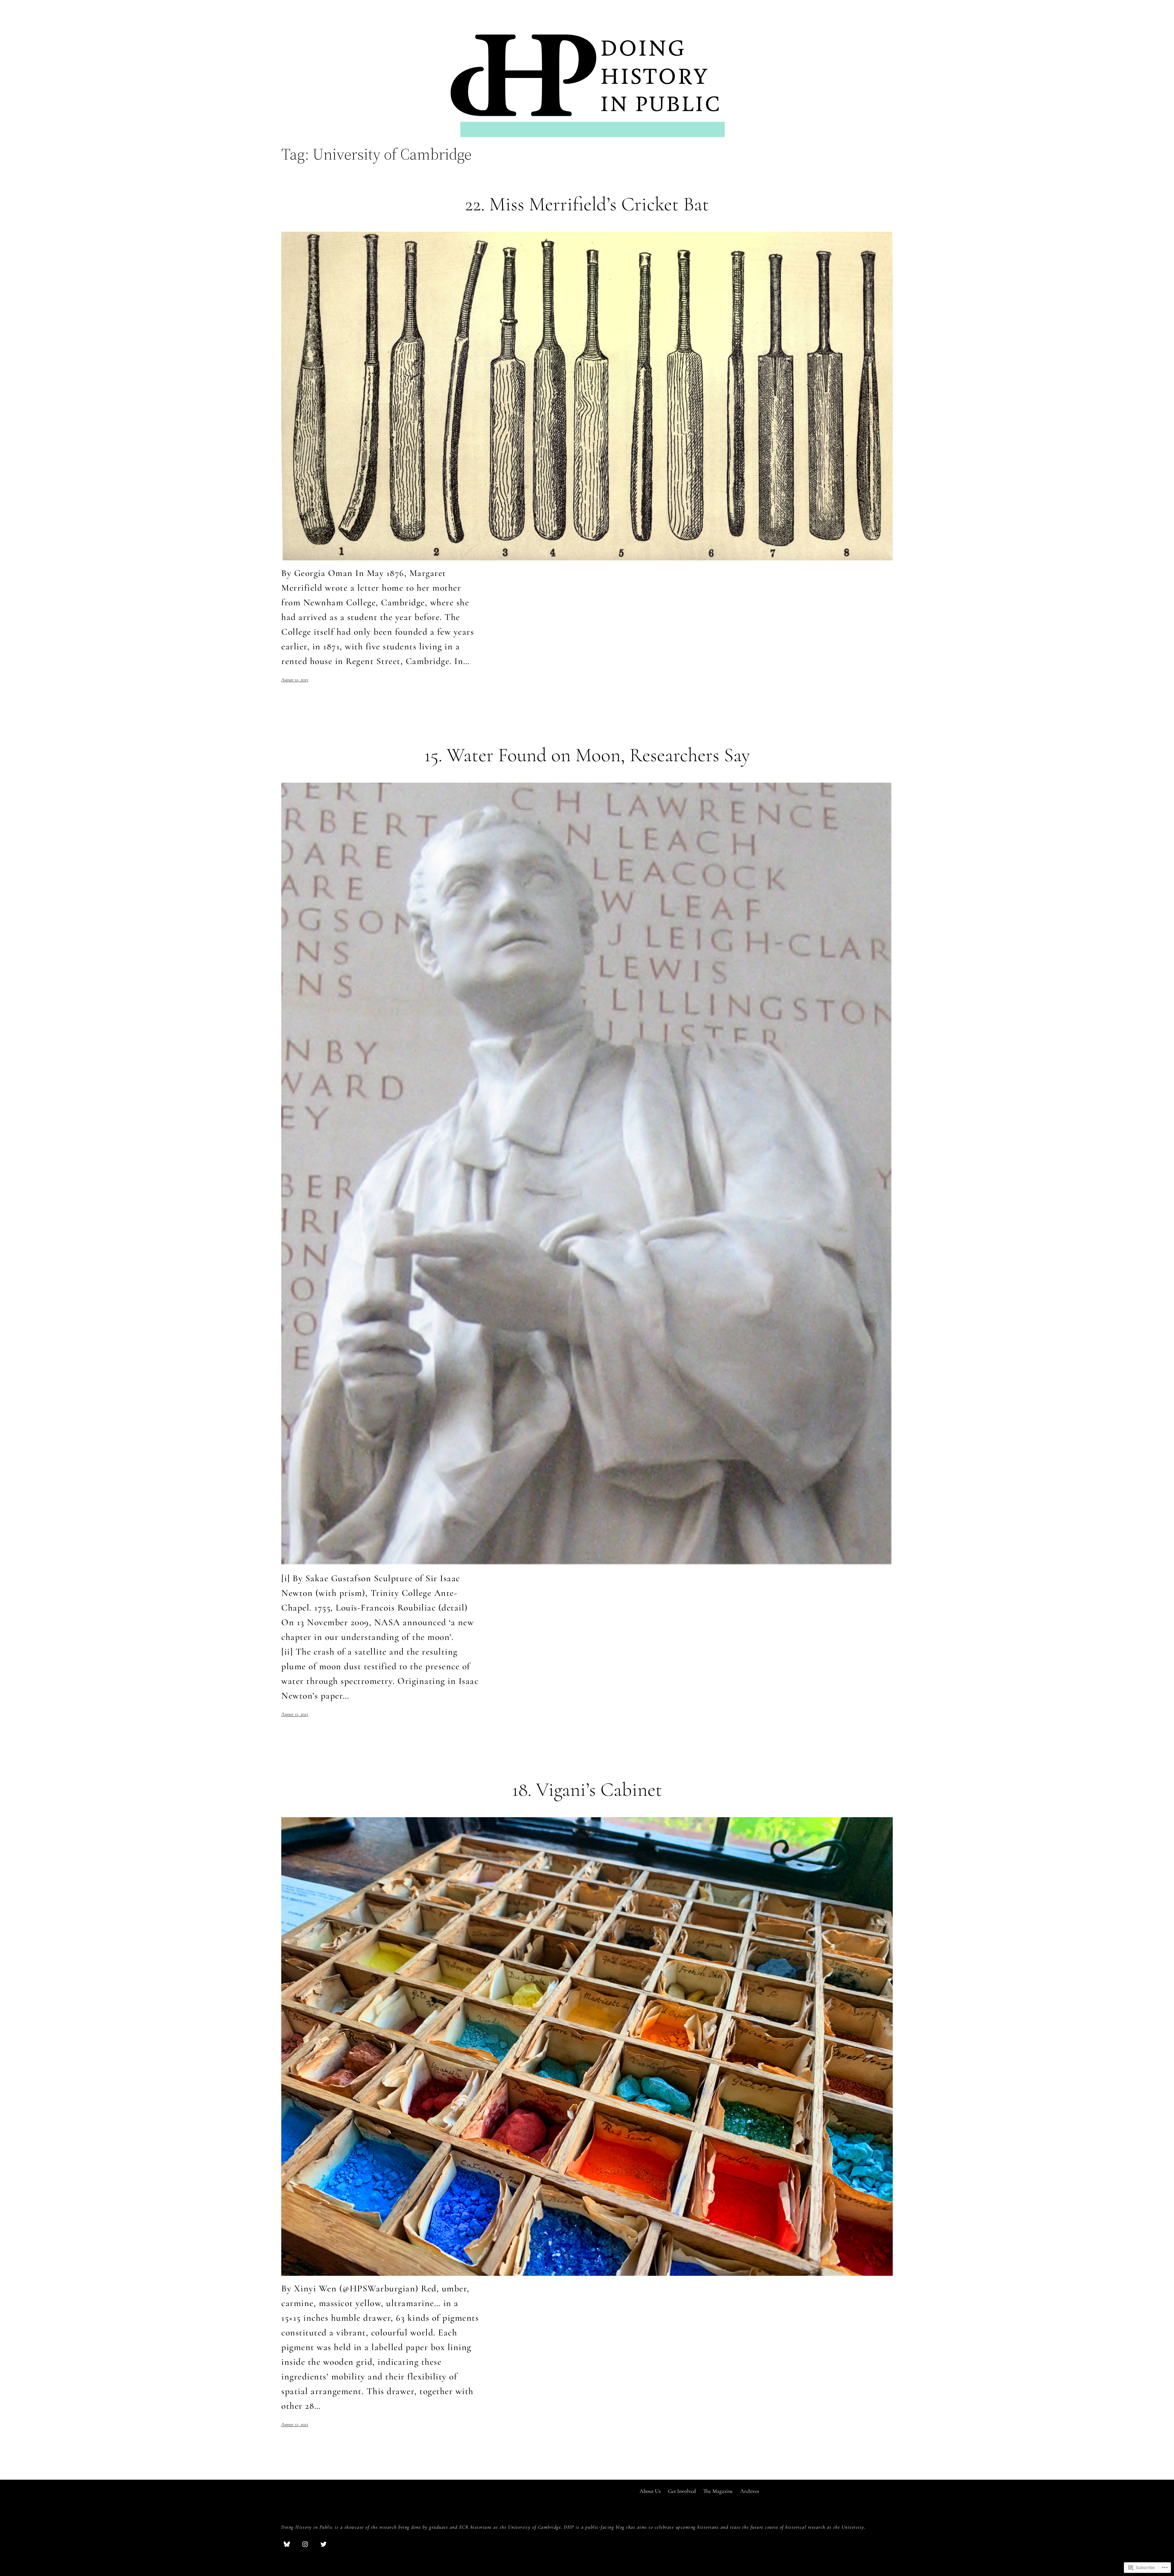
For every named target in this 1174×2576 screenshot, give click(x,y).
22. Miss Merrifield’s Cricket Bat (587, 204)
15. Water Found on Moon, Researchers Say (587, 755)
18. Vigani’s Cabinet (587, 1790)
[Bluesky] (287, 2544)
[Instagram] (305, 2544)
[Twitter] (323, 2544)
